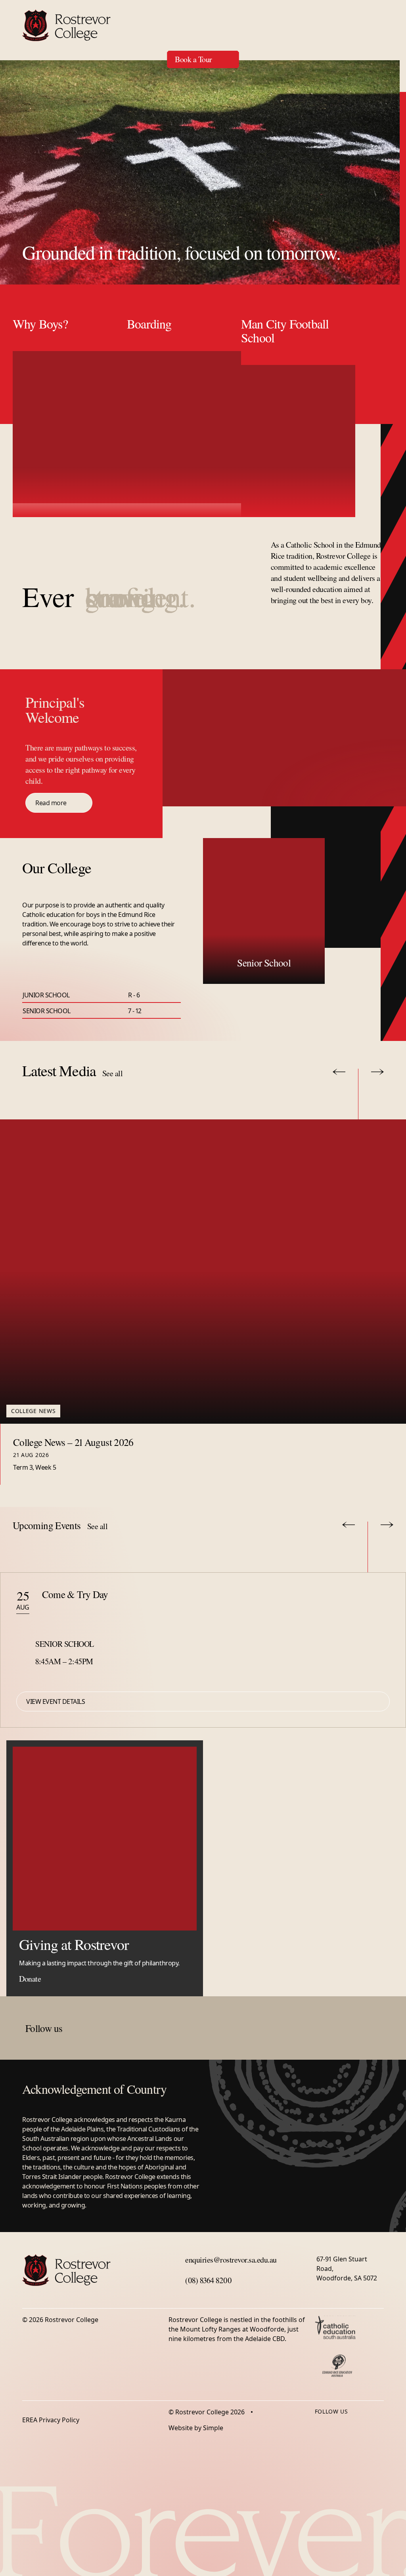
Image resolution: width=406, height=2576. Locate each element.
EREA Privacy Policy (51, 2420)
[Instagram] (335, 2426)
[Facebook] (320, 2426)
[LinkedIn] (351, 2426)
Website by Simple (196, 2428)
